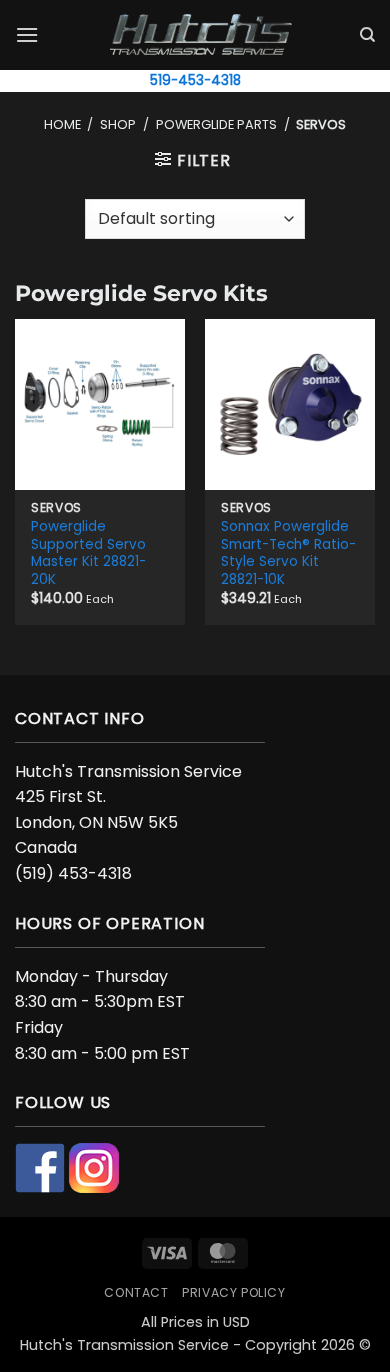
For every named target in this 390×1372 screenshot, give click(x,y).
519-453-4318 (195, 80)
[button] (27, 34)
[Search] (367, 35)
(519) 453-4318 (73, 873)
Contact (136, 1292)
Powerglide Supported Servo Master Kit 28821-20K (88, 553)
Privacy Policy (234, 1292)
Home (62, 124)
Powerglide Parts (216, 124)
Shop (118, 124)
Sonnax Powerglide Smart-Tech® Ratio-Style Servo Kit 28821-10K (288, 553)
